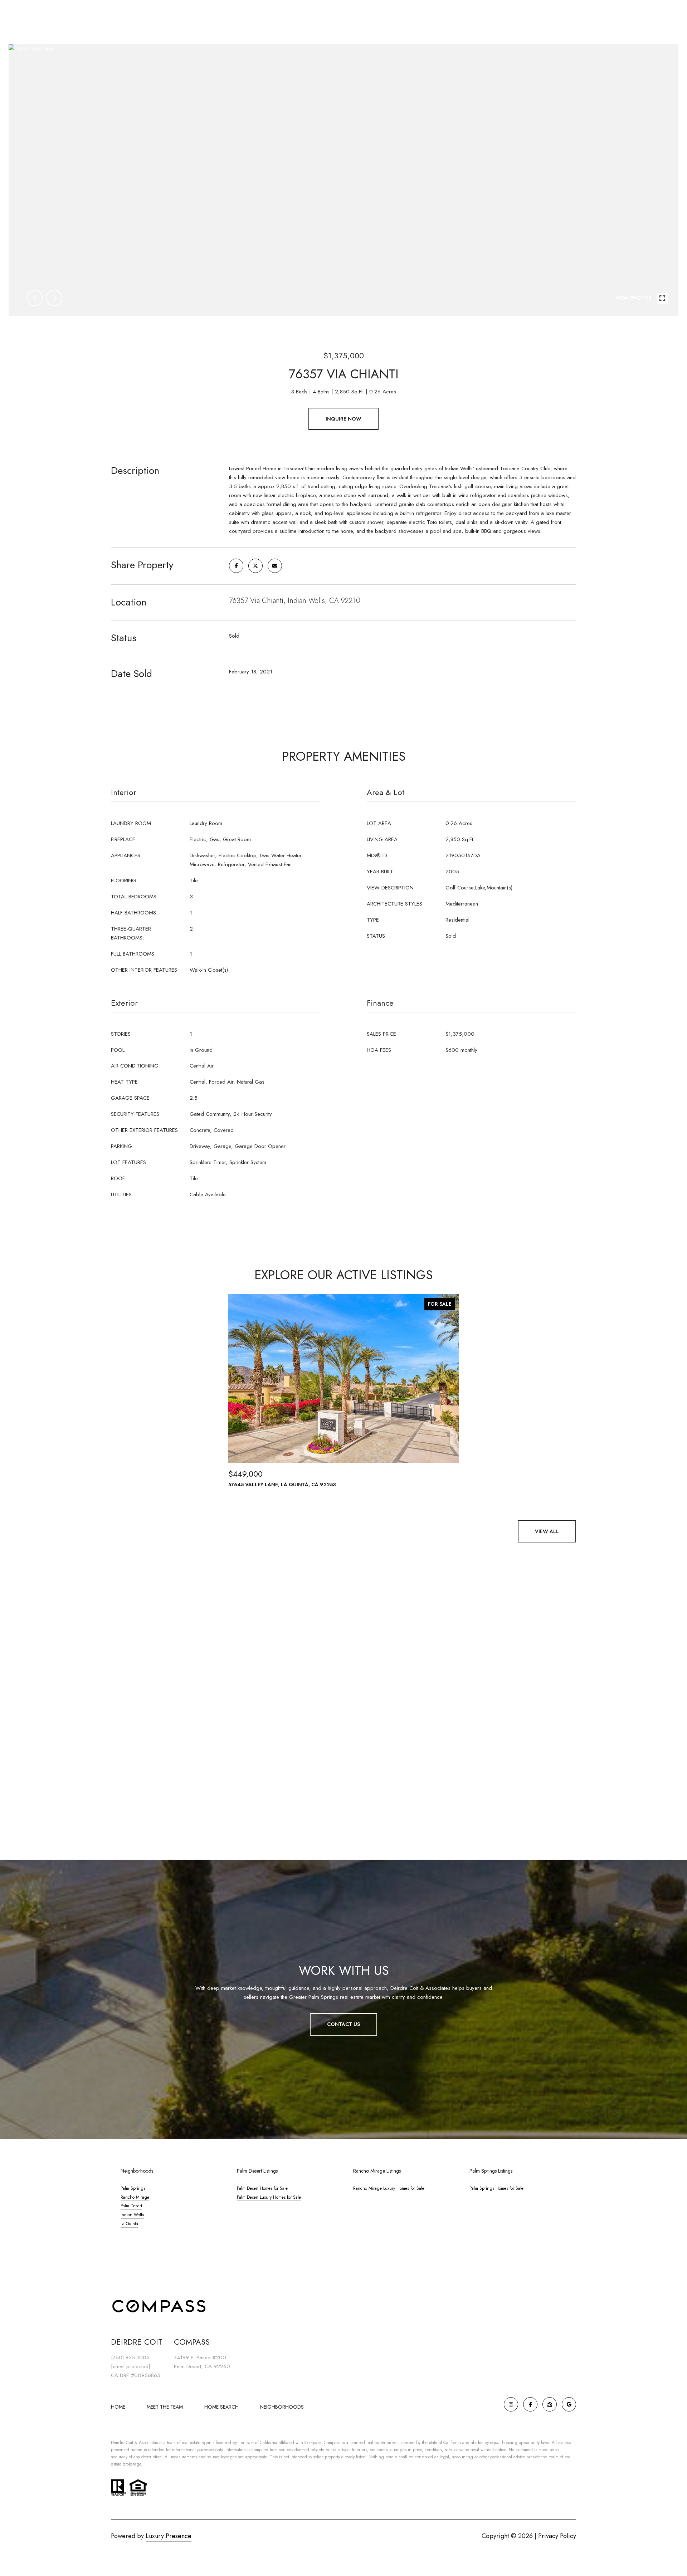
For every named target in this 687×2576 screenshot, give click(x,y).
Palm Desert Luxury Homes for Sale (269, 2197)
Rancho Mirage (135, 2197)
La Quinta (129, 2224)
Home (118, 2407)
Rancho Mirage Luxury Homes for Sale (389, 2188)
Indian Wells (132, 2215)
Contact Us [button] (343, 2024)
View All (547, 1531)
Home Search (221, 2407)
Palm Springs (133, 2188)
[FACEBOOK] (530, 2404)
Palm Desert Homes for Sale (262, 2188)
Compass (332, 2443)
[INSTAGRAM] (511, 2404)
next (54, 298)
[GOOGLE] (569, 2404)
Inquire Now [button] (343, 419)
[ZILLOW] (550, 2404)
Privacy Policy (557, 2536)
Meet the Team (165, 2407)
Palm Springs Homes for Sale (496, 2188)
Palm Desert (131, 2206)
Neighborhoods (282, 2407)
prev (35, 298)
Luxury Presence (169, 2536)
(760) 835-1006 (130, 2357)
